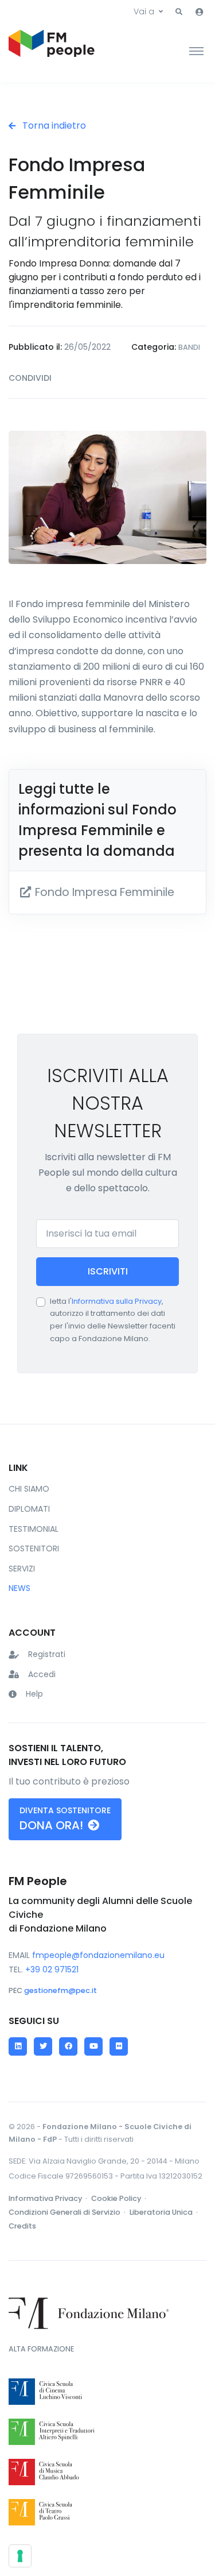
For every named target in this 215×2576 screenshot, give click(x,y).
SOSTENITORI (34, 1548)
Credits (22, 2226)
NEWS (19, 1588)
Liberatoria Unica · (165, 2212)
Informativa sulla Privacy (117, 1301)
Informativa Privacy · (49, 2198)
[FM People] (52, 51)
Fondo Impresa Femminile (103, 892)
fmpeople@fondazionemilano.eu (98, 1955)
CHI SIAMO (29, 1489)
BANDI (189, 347)
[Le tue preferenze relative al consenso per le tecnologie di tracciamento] (20, 2556)
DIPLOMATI (29, 1509)
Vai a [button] (144, 11)
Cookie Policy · (120, 2198)
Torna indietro (53, 125)
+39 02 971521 (52, 1969)
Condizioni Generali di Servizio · (68, 2212)
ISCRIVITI (108, 1271)
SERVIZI (22, 1569)
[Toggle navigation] (196, 51)
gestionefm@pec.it (60, 1990)
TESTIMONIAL (34, 1529)
